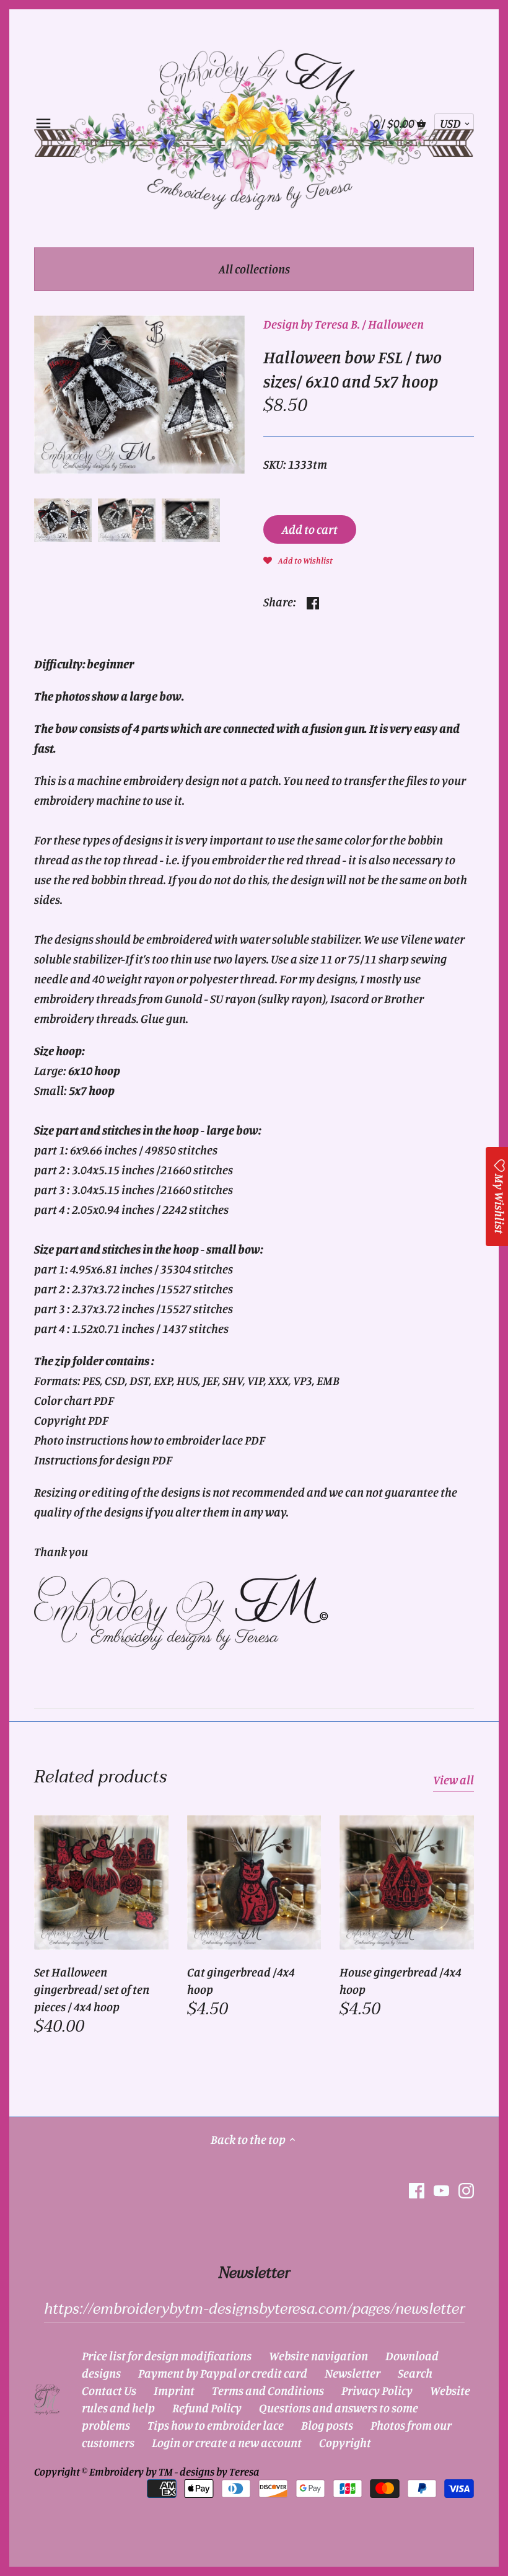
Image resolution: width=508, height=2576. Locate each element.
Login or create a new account (227, 2442)
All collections (254, 269)
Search (415, 2373)
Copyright (345, 2442)
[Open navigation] (43, 123)
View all (453, 1780)
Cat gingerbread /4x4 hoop (241, 1981)
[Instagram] (466, 2190)
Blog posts (327, 2425)
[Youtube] (441, 2190)
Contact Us (109, 2390)
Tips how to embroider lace (216, 2425)
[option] (63, 520)
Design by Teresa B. (312, 324)
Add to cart (310, 529)
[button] (298, 559)
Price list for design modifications (167, 2356)
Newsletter (353, 2373)
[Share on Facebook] (313, 600)
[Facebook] (417, 2190)
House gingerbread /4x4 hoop (401, 1981)
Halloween (396, 324)
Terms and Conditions (268, 2390)
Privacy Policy (377, 2390)
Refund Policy (207, 2408)
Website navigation (318, 2356)
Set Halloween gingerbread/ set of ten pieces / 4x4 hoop (92, 1989)
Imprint (174, 2390)
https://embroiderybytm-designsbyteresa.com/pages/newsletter (254, 2309)
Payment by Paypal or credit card (223, 2373)
